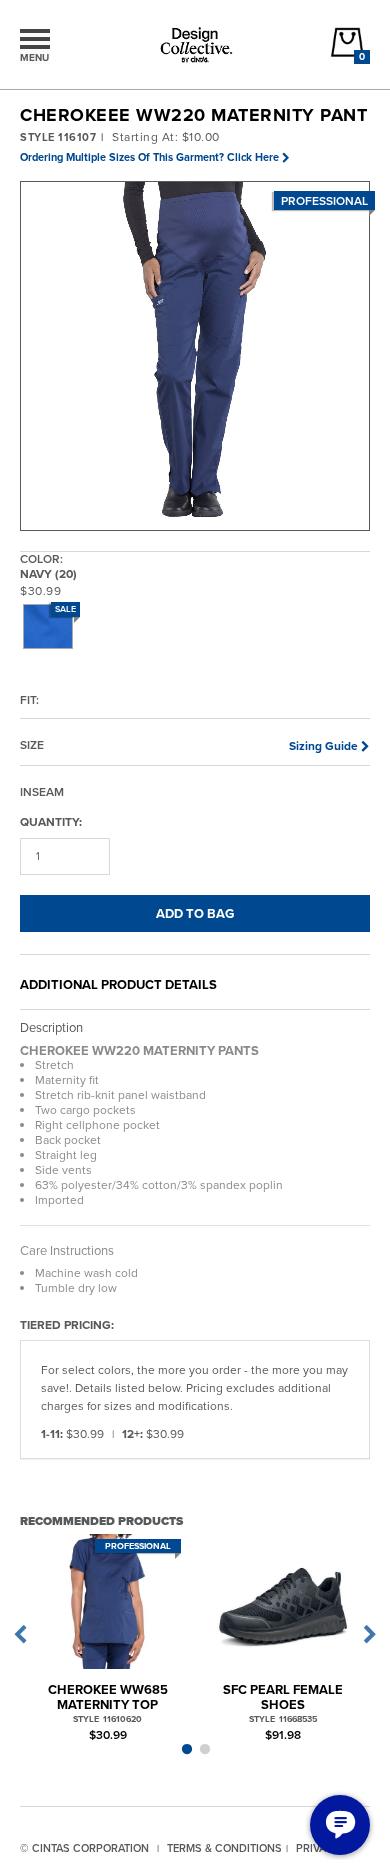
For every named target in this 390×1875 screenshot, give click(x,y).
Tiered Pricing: (67, 1324)
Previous (20, 1635)
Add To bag (195, 913)
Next (370, 1635)
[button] (196, 357)
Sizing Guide (323, 746)
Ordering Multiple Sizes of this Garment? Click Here (149, 157)
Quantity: (51, 821)
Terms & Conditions (224, 1848)
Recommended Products (101, 1520)
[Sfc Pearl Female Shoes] (282, 1601)
